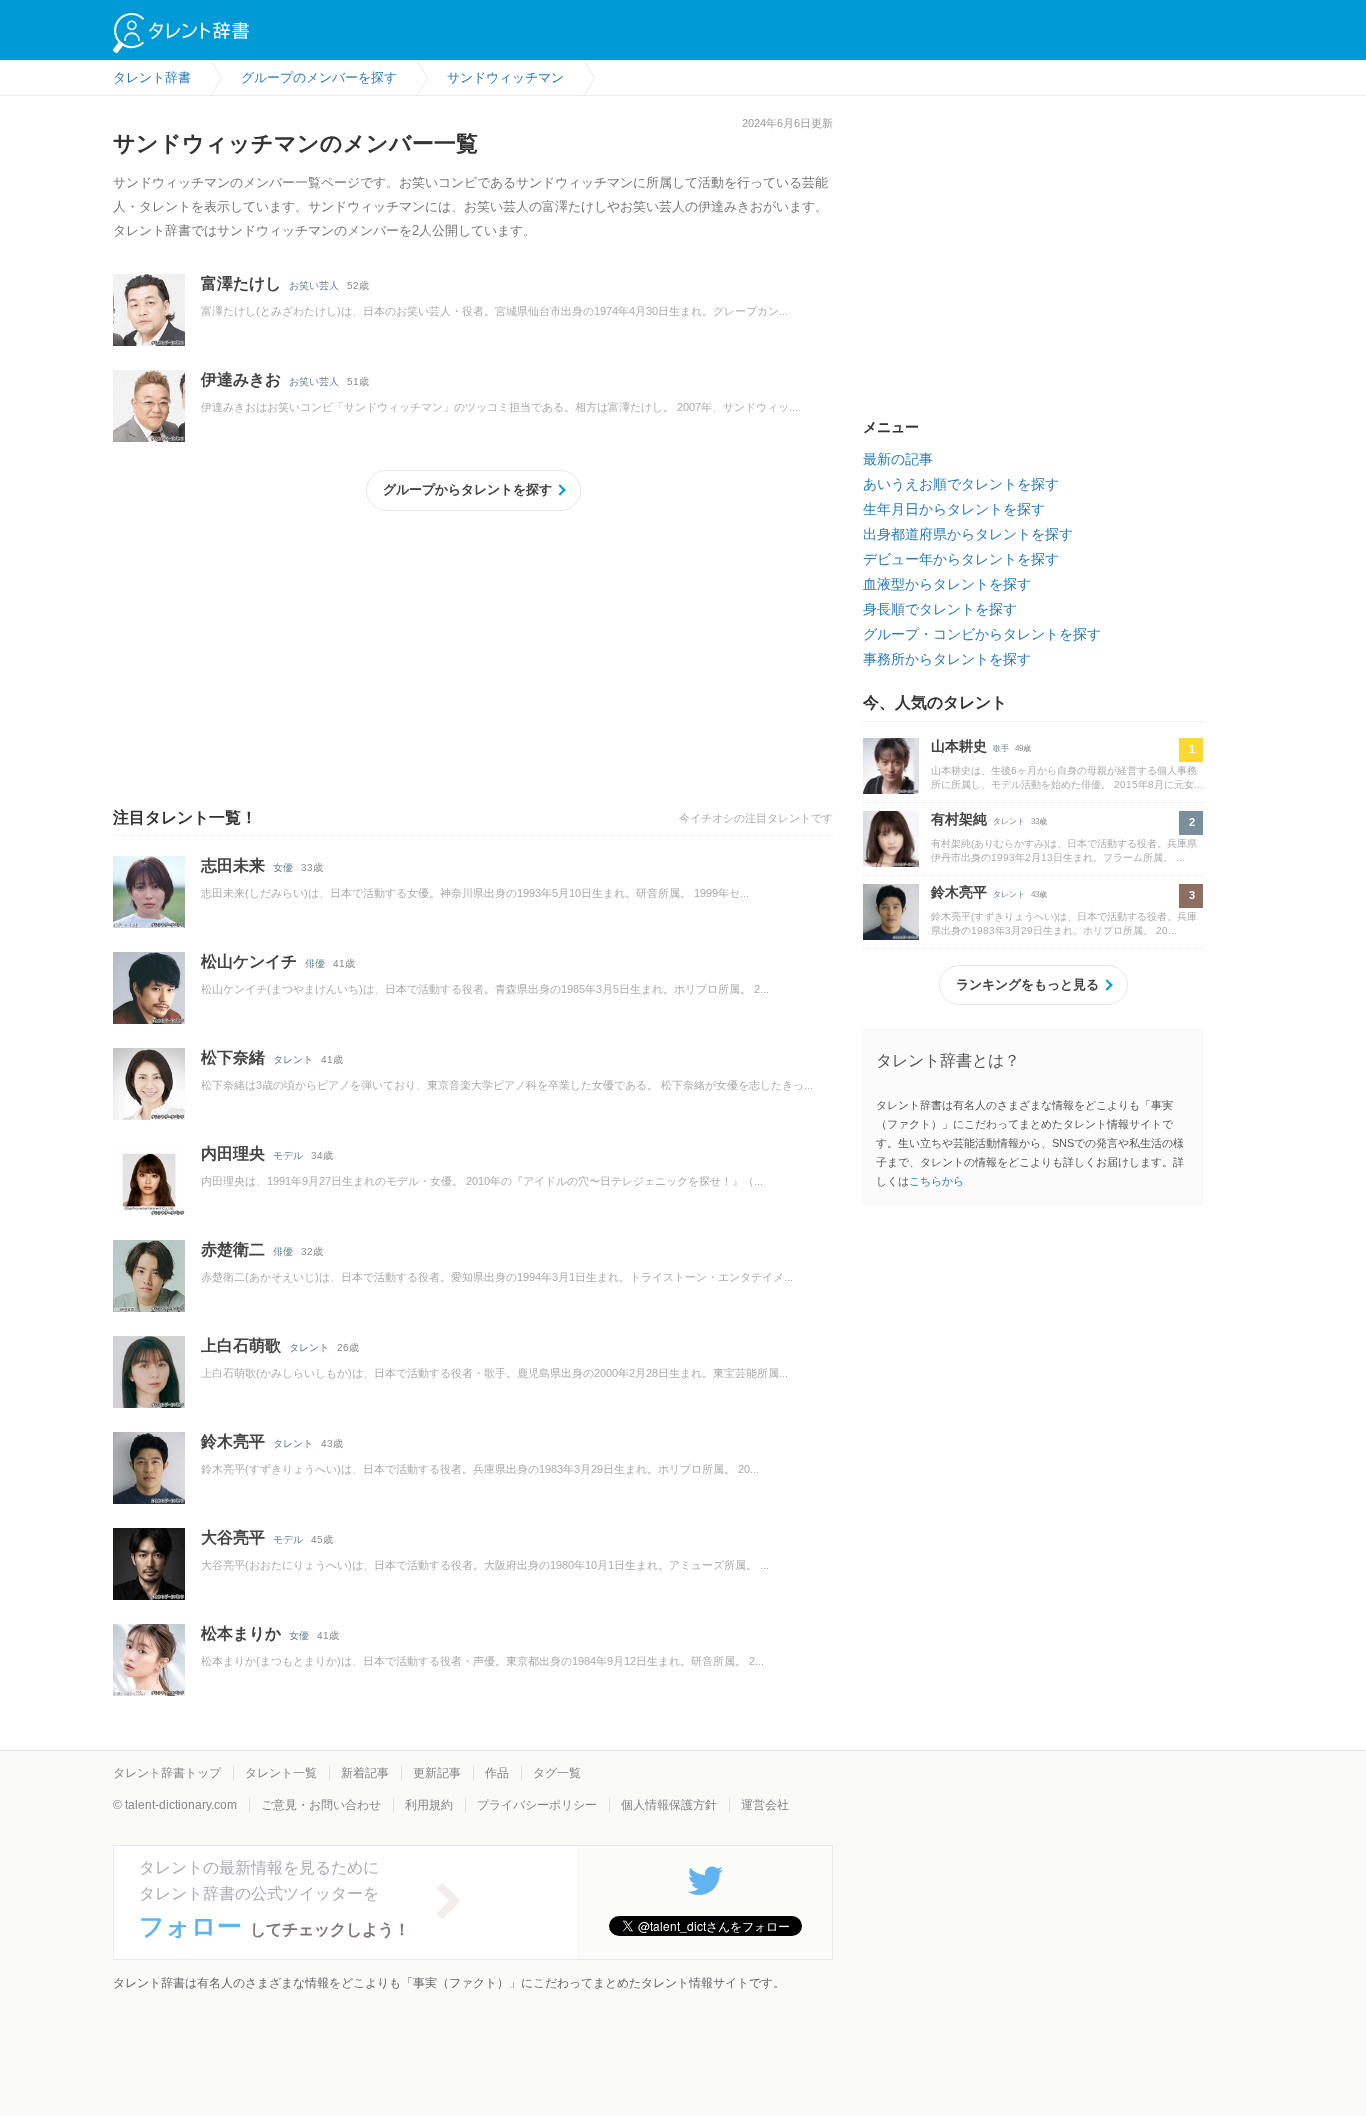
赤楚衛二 (233, 1249)
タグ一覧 (557, 1773)
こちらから (936, 1181)
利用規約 (429, 1805)
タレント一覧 (281, 1773)
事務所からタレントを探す (947, 659)
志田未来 (233, 865)
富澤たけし (241, 283)
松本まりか (241, 1633)
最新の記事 (898, 459)
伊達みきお (241, 379)
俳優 (315, 963)
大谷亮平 (233, 1537)
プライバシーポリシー (537, 1805)
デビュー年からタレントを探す (961, 559)
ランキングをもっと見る (1027, 984)
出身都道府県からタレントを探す (968, 534)
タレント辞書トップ (167, 1773)
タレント (293, 1059)
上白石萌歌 (241, 1345)
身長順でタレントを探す (940, 609)
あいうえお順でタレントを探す (961, 484)
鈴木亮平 (233, 1441)
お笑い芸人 (314, 285)
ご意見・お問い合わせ (321, 1805)
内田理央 (233, 1153)
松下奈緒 (233, 1057)
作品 (497, 1773)
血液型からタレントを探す (947, 584)
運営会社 (765, 1805)
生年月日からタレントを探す (954, 509)
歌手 (1001, 748)
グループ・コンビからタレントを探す (982, 634)
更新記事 (437, 1773)
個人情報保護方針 (669, 1805)
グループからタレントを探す (467, 489)
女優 (283, 867)
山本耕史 (959, 746)
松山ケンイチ (249, 961)
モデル (288, 1155)
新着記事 (365, 1773)
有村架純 (959, 819)
